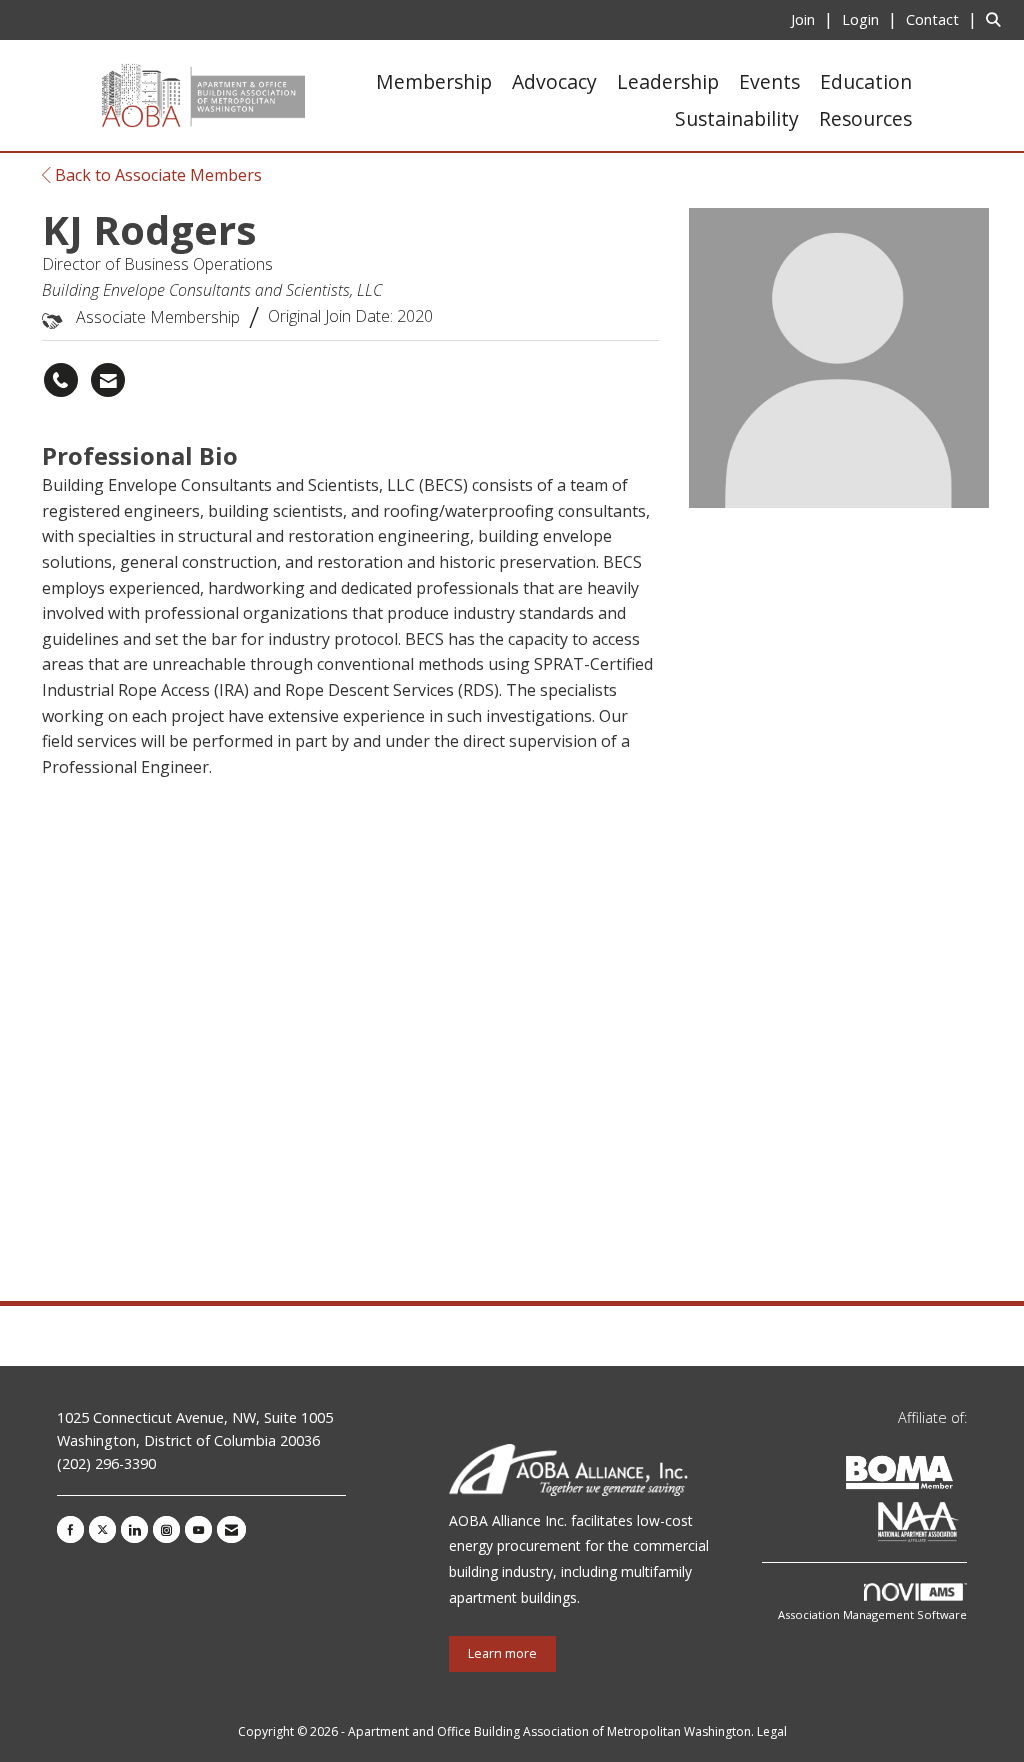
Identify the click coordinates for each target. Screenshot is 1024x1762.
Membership (434, 81)
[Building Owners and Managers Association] (963, 1525)
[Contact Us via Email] (231, 1529)
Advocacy (554, 81)
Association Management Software (872, 1614)
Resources (865, 118)
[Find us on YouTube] (198, 1529)
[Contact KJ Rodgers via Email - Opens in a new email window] (108, 380)
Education (866, 81)
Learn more (502, 1653)
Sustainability (737, 118)
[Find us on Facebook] (70, 1529)
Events (769, 81)
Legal (772, 1731)
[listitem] (814, 19)
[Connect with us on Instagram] (166, 1529)
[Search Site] (997, 19)
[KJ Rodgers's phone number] (61, 380)
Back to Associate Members (156, 175)
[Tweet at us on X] (102, 1529)
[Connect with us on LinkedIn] (134, 1529)
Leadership (668, 81)
